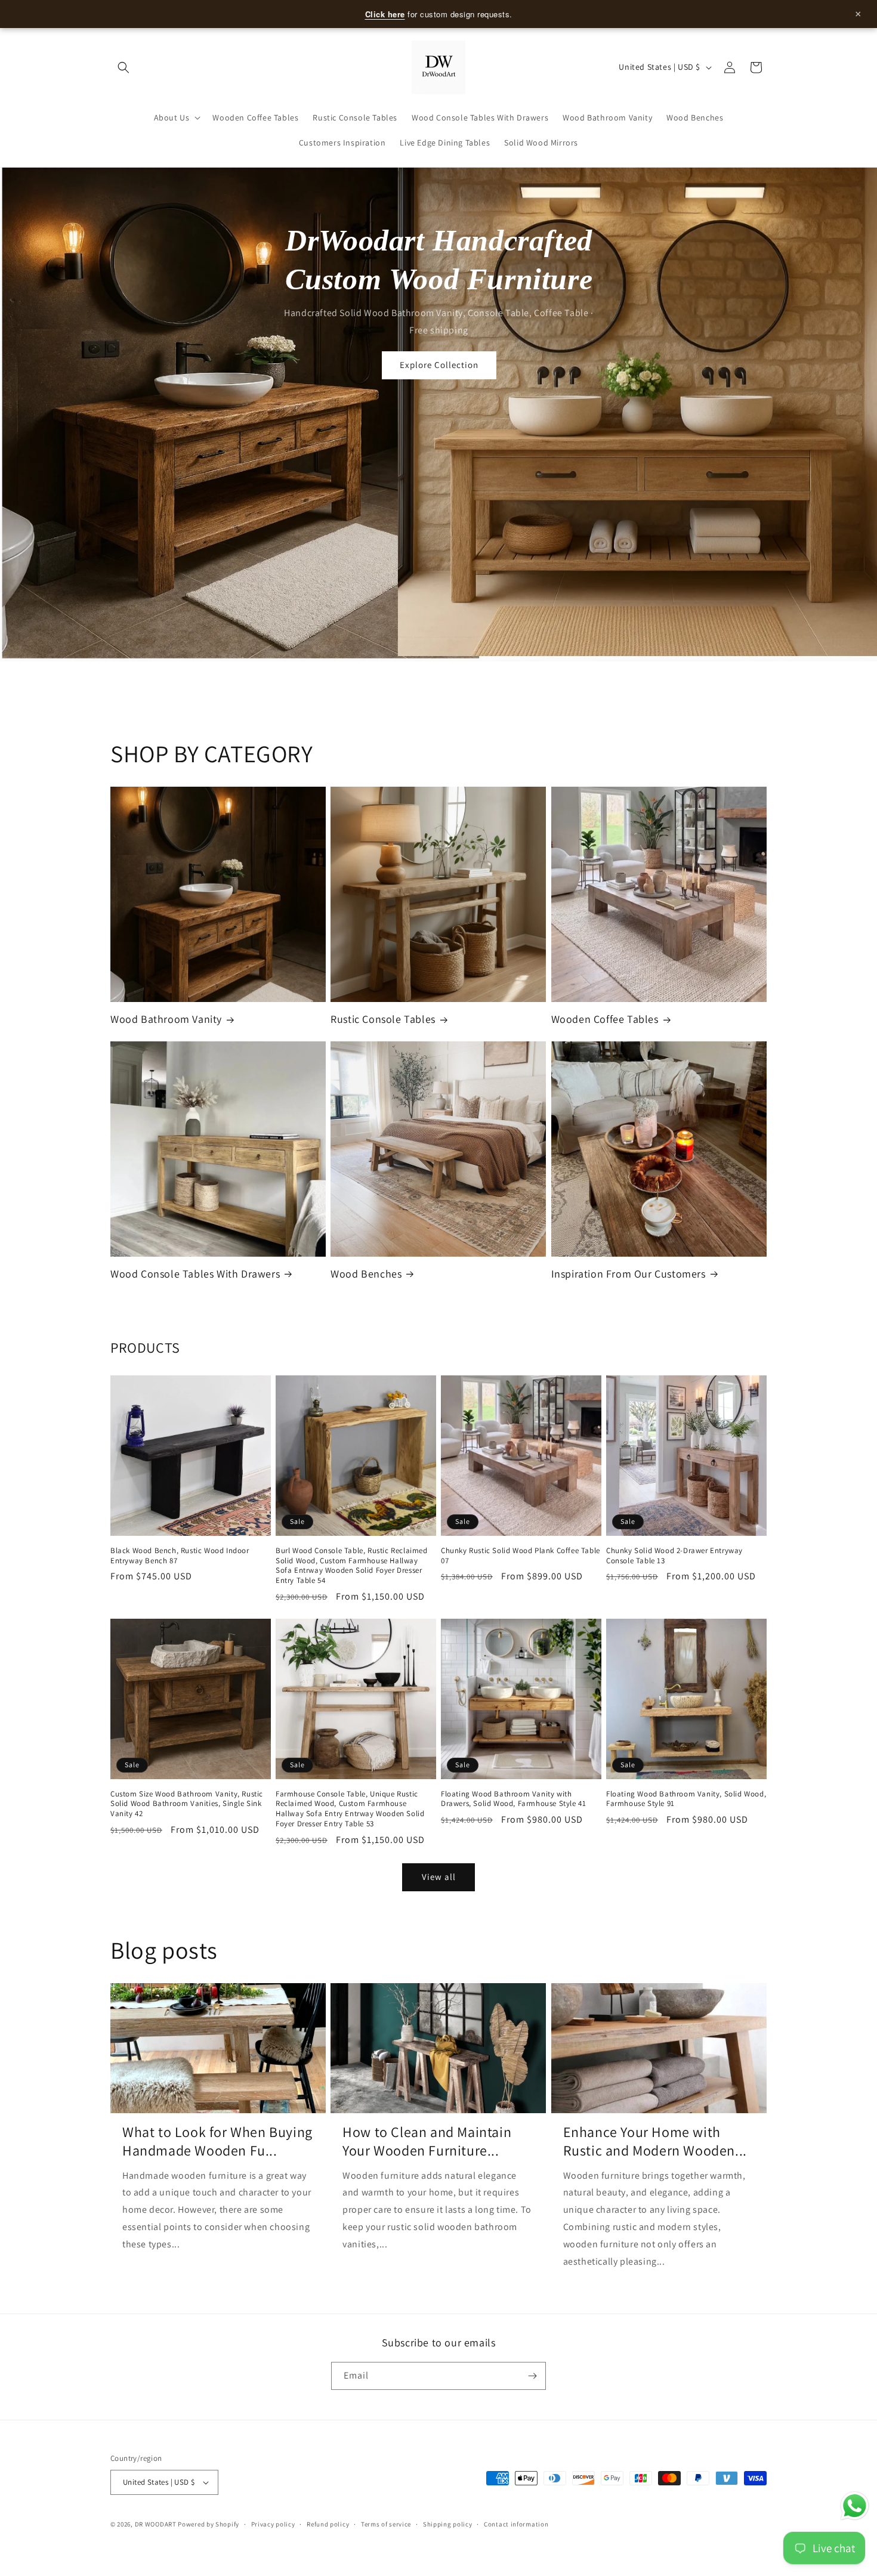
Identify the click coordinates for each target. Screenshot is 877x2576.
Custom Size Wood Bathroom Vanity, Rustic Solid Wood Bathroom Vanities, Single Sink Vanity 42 (187, 1804)
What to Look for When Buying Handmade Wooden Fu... (217, 2141)
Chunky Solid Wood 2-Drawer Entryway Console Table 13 (674, 1556)
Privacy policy (273, 2524)
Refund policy (328, 2524)
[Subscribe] (532, 2376)
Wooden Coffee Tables (605, 1019)
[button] (123, 67)
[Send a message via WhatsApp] (855, 2506)
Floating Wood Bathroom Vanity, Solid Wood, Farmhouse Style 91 (686, 1799)
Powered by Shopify (209, 2524)
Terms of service (386, 2524)
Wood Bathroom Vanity (166, 1019)
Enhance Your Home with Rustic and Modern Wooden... (655, 2141)
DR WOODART (156, 2524)
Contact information (516, 2524)
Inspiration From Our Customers (629, 1274)
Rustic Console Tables (383, 1019)
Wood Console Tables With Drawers (195, 1274)
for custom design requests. (614, 14)
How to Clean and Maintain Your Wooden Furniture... (427, 2141)
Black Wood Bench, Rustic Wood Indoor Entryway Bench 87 (180, 1556)
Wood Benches (366, 1274)
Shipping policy (448, 2524)
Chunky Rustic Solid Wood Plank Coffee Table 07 (521, 1556)
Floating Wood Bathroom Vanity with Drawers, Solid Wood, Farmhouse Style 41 (513, 1799)
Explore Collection (438, 365)
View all (439, 1877)
